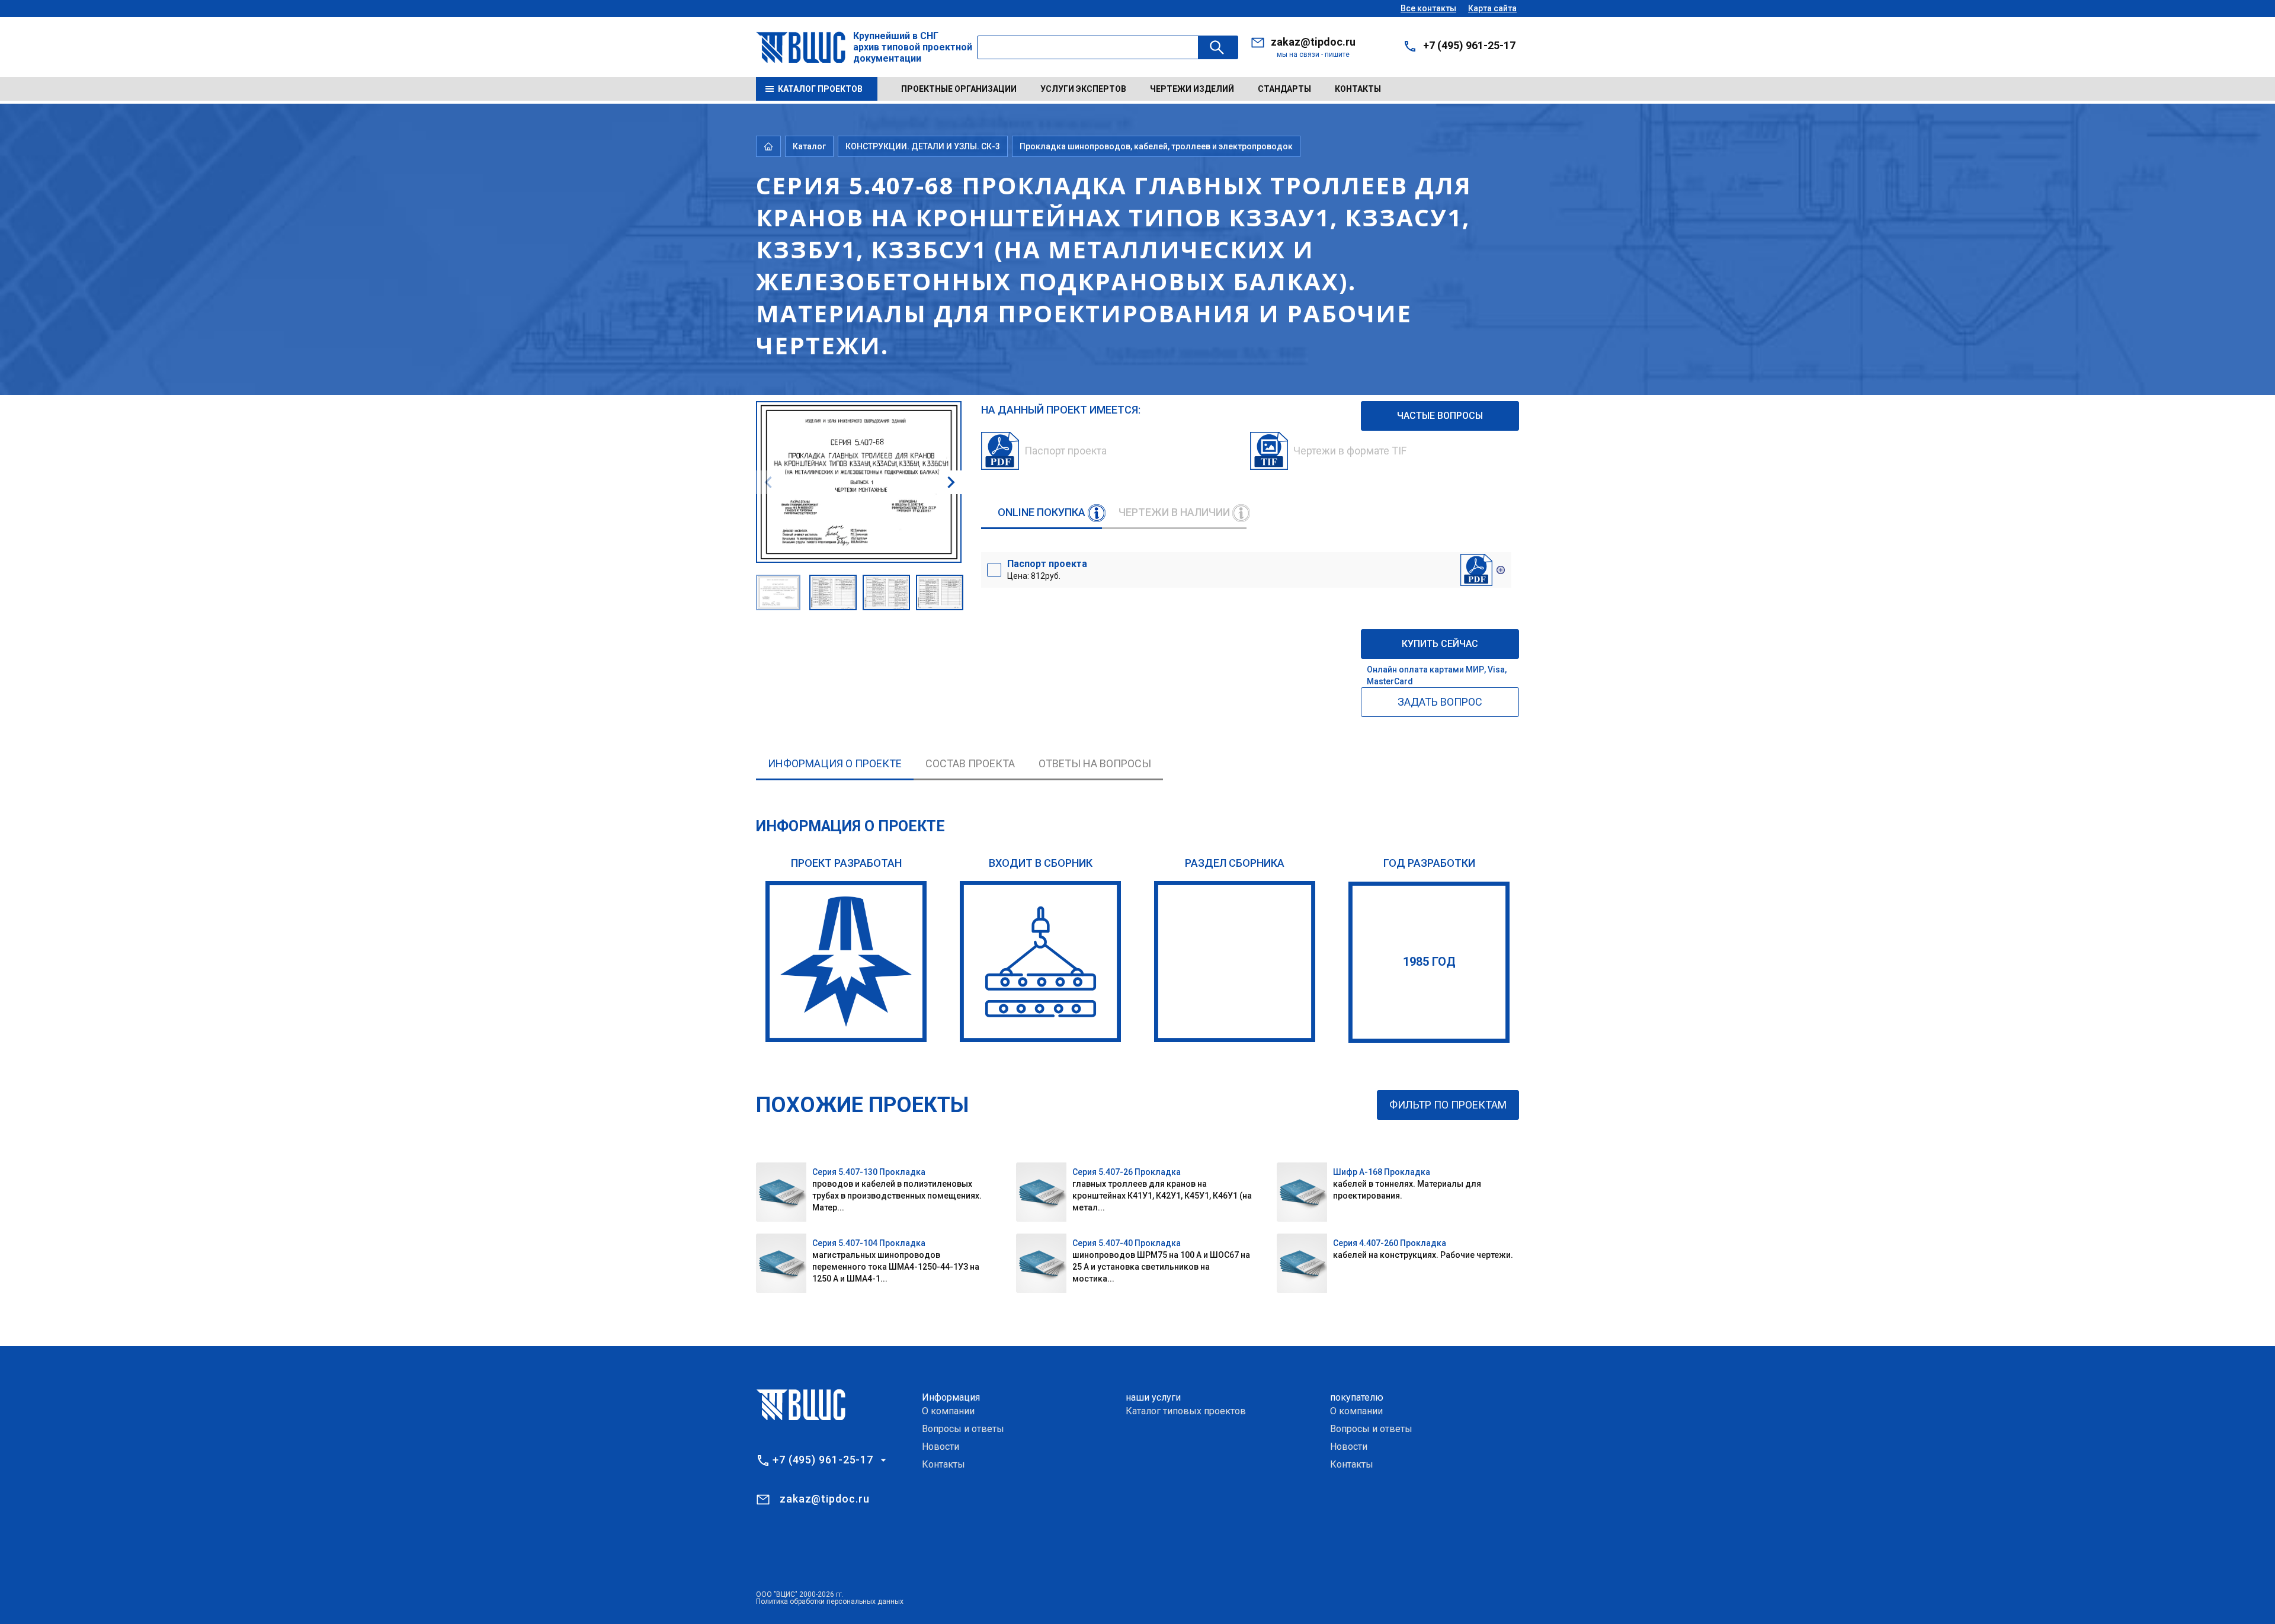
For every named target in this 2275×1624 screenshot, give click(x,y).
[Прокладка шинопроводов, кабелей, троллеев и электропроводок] (1235, 962)
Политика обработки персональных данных (830, 1601)
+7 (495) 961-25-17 (1469, 45)
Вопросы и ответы (963, 1429)
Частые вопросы (1440, 416)
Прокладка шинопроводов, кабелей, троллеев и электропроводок (1156, 146)
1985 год (1429, 962)
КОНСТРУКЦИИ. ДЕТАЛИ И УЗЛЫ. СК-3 (923, 146)
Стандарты (1284, 89)
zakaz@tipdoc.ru (1313, 42)
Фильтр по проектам (1448, 1105)
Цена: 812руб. (1047, 569)
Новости (941, 1447)
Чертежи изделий (1192, 89)
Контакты (1358, 89)
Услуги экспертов (1083, 89)
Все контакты (1428, 8)
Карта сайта (1492, 8)
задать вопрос (1440, 702)
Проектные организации (959, 89)
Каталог (809, 146)
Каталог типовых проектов (1186, 1411)
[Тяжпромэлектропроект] (846, 962)
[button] (951, 482)
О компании (948, 1411)
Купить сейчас (1440, 644)
